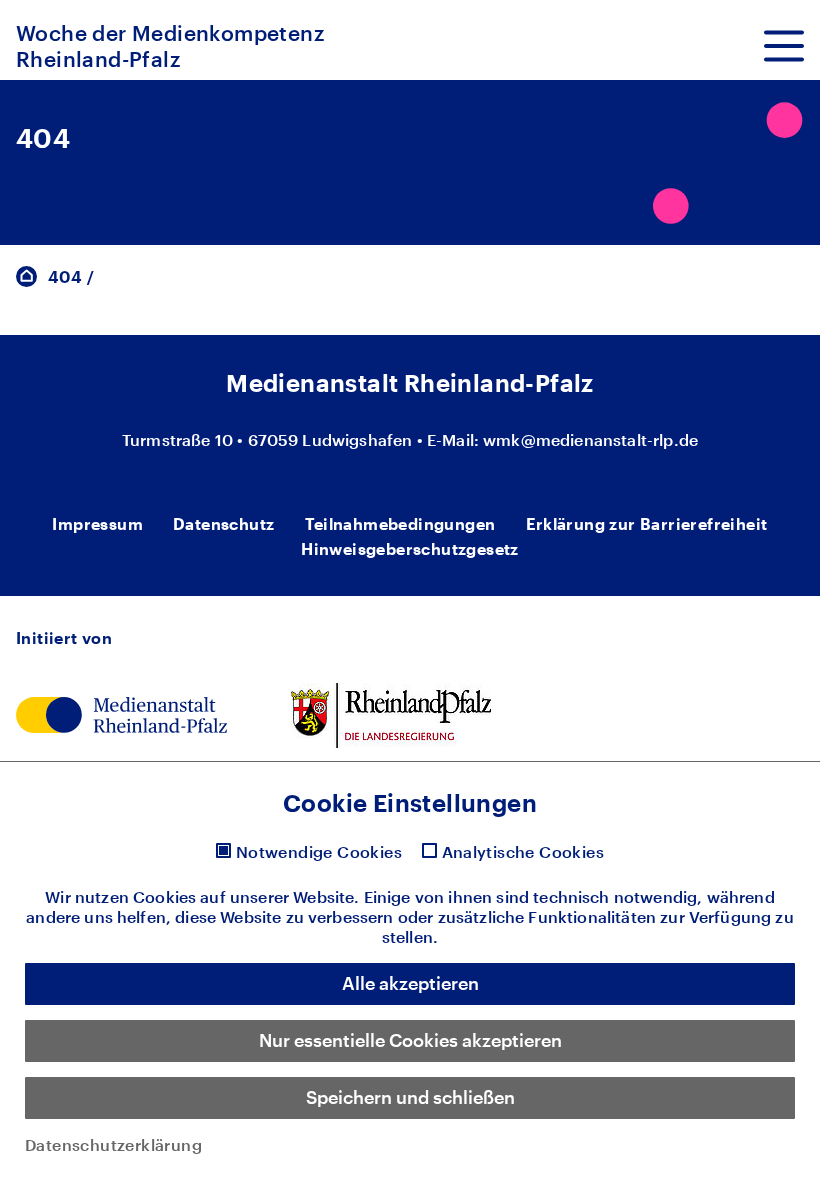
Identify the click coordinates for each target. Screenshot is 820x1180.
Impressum (97, 523)
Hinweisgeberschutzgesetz (410, 548)
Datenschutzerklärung (113, 1144)
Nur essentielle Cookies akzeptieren (410, 1040)
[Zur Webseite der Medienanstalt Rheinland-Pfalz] (121, 712)
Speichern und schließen (410, 1097)
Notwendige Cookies (319, 852)
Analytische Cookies (523, 852)
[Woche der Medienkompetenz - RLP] (26, 274)
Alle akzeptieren (410, 983)
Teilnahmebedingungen (400, 523)
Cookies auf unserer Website (243, 896)
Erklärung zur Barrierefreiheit (647, 523)
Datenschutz (223, 523)
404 (65, 276)
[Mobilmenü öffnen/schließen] (784, 46)
